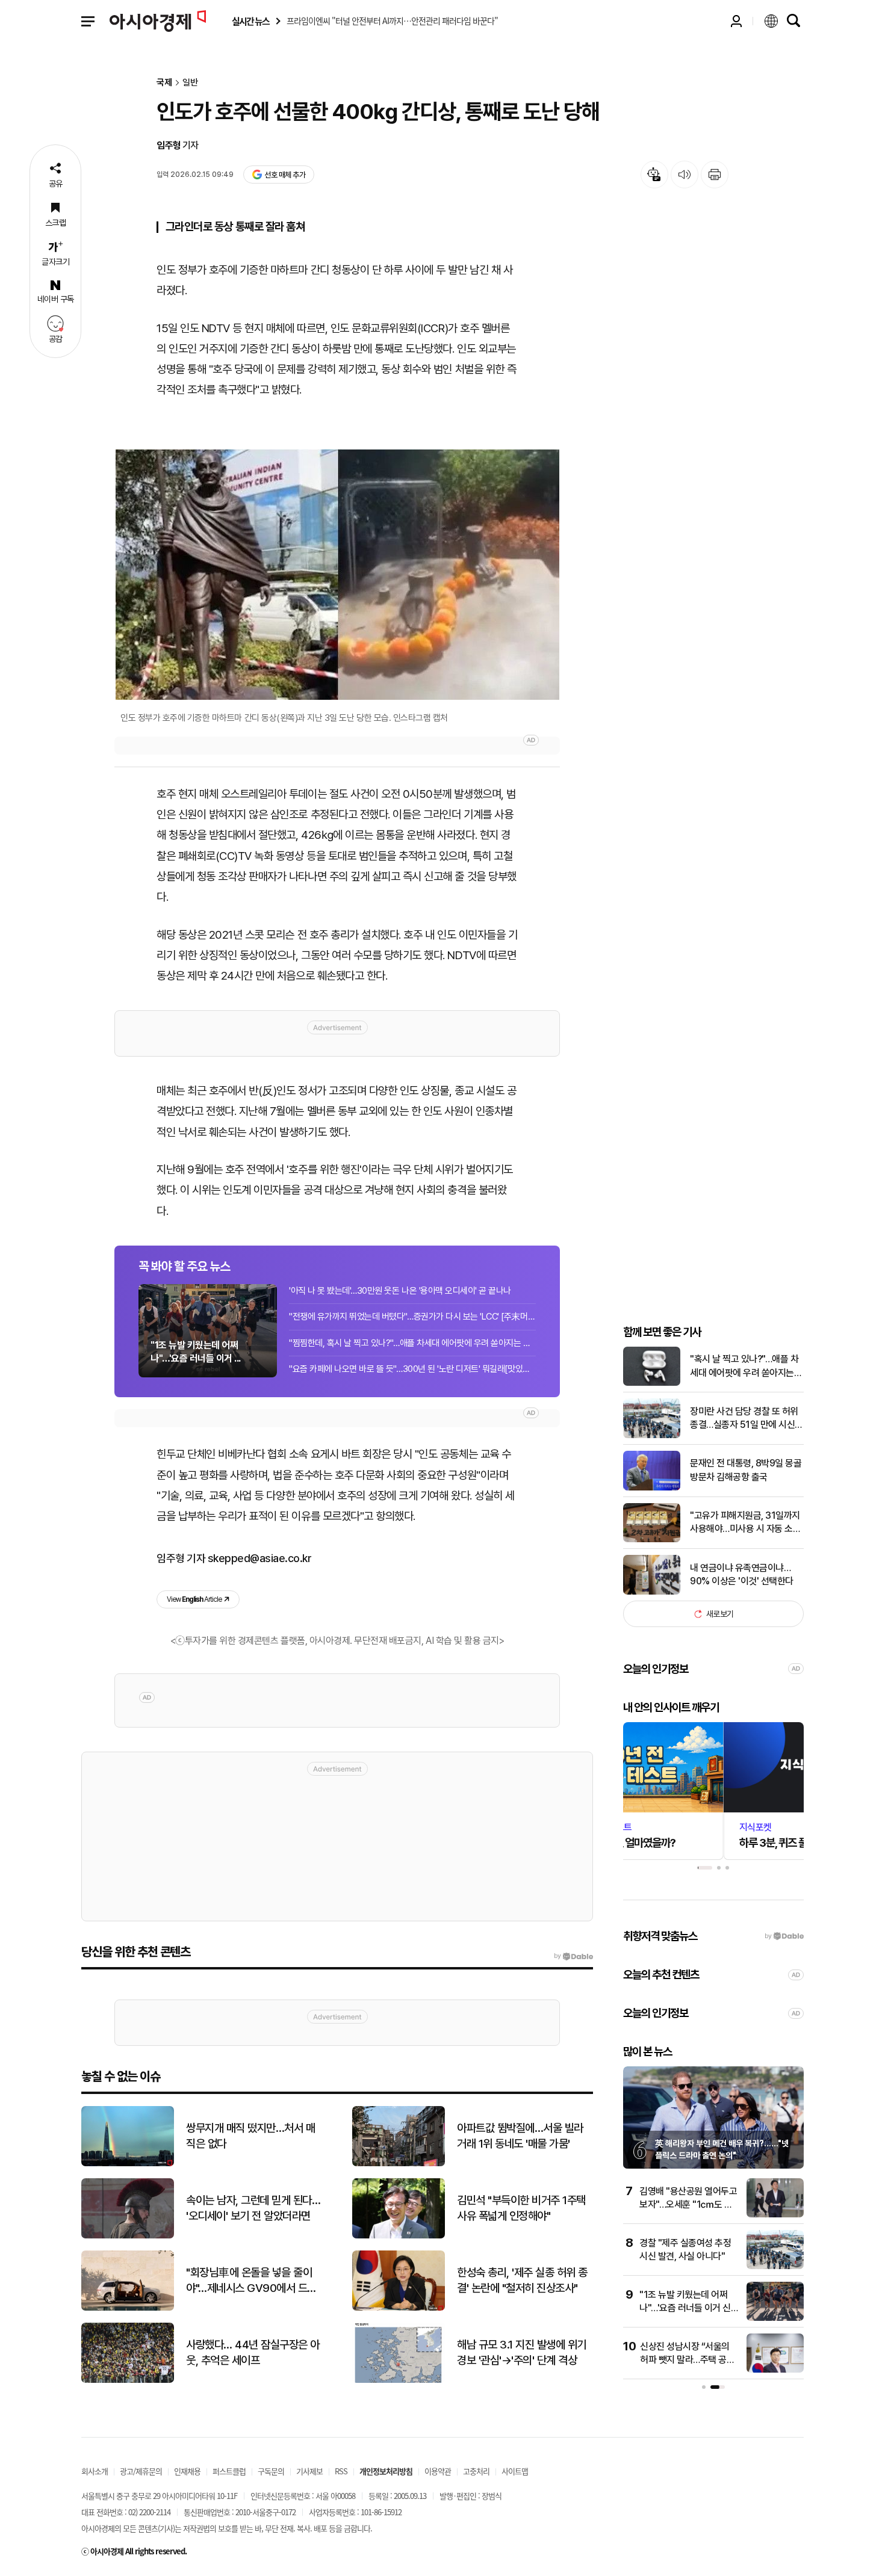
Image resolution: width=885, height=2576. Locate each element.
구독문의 (271, 2471)
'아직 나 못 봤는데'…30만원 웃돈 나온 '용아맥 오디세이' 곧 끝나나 (400, 1291)
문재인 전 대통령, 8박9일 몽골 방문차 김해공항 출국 (746, 1470)
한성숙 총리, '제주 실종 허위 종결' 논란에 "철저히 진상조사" (522, 2281)
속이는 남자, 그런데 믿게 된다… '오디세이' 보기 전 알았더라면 (253, 2208)
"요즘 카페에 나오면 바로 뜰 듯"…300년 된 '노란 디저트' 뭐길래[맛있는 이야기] (412, 1369)
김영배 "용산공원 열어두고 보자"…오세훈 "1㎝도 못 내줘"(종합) (688, 2205)
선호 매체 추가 (285, 175)
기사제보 (309, 2471)
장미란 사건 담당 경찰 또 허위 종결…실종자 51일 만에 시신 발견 (744, 1419)
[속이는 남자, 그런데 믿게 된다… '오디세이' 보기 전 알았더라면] (128, 2236)
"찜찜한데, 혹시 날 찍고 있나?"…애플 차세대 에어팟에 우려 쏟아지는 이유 (412, 1343)
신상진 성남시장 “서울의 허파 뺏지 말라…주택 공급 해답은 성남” (687, 2360)
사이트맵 (515, 2471)
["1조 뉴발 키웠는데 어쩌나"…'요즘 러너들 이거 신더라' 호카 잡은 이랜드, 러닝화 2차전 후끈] (775, 2318)
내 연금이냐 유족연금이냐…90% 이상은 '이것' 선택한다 (742, 1574)
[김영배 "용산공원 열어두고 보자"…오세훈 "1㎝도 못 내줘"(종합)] (775, 2215)
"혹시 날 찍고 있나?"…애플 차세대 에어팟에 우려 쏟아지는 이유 (744, 1367)
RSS (341, 2471)
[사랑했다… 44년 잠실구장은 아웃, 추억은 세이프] (128, 2380)
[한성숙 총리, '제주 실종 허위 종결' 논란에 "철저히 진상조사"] (399, 2308)
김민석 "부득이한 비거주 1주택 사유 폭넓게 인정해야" (521, 2208)
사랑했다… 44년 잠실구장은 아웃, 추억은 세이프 (253, 2353)
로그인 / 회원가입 (736, 21)
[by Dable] (573, 1956)
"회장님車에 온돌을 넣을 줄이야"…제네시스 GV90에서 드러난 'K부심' (251, 2281)
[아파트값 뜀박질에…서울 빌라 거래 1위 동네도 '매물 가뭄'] (399, 2164)
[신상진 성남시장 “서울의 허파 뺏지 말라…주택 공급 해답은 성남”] (775, 2370)
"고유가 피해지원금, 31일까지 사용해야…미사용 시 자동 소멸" (745, 1523)
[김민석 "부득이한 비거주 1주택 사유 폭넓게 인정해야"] (399, 2236)
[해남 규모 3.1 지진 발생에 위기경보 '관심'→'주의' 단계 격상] (399, 2380)
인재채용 (187, 2471)
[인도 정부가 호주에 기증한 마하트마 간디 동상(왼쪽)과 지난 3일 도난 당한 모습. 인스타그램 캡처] (337, 574)
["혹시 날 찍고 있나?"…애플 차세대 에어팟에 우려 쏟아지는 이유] (652, 1383)
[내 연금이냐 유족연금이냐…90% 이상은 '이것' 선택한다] (652, 1592)
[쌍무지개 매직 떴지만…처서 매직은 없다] (128, 2164)
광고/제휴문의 (141, 2471)
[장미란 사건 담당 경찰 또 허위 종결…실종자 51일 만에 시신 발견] (652, 1435)
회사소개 (95, 2471)
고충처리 (476, 2471)
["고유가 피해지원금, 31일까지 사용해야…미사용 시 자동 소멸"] (652, 1540)
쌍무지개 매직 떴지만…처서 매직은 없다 (250, 2136)
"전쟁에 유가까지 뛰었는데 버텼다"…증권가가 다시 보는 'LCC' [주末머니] (412, 1317)
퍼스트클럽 (229, 2471)
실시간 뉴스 (250, 21)
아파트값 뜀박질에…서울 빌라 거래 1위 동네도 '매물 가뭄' (520, 2136)
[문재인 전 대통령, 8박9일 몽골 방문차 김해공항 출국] (652, 1488)
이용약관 (438, 2471)
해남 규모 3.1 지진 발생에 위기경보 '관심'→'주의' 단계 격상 (522, 2353)
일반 (190, 83)
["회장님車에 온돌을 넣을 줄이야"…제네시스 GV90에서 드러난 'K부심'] (128, 2308)
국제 (164, 83)
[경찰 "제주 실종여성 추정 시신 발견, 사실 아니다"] (775, 2266)
